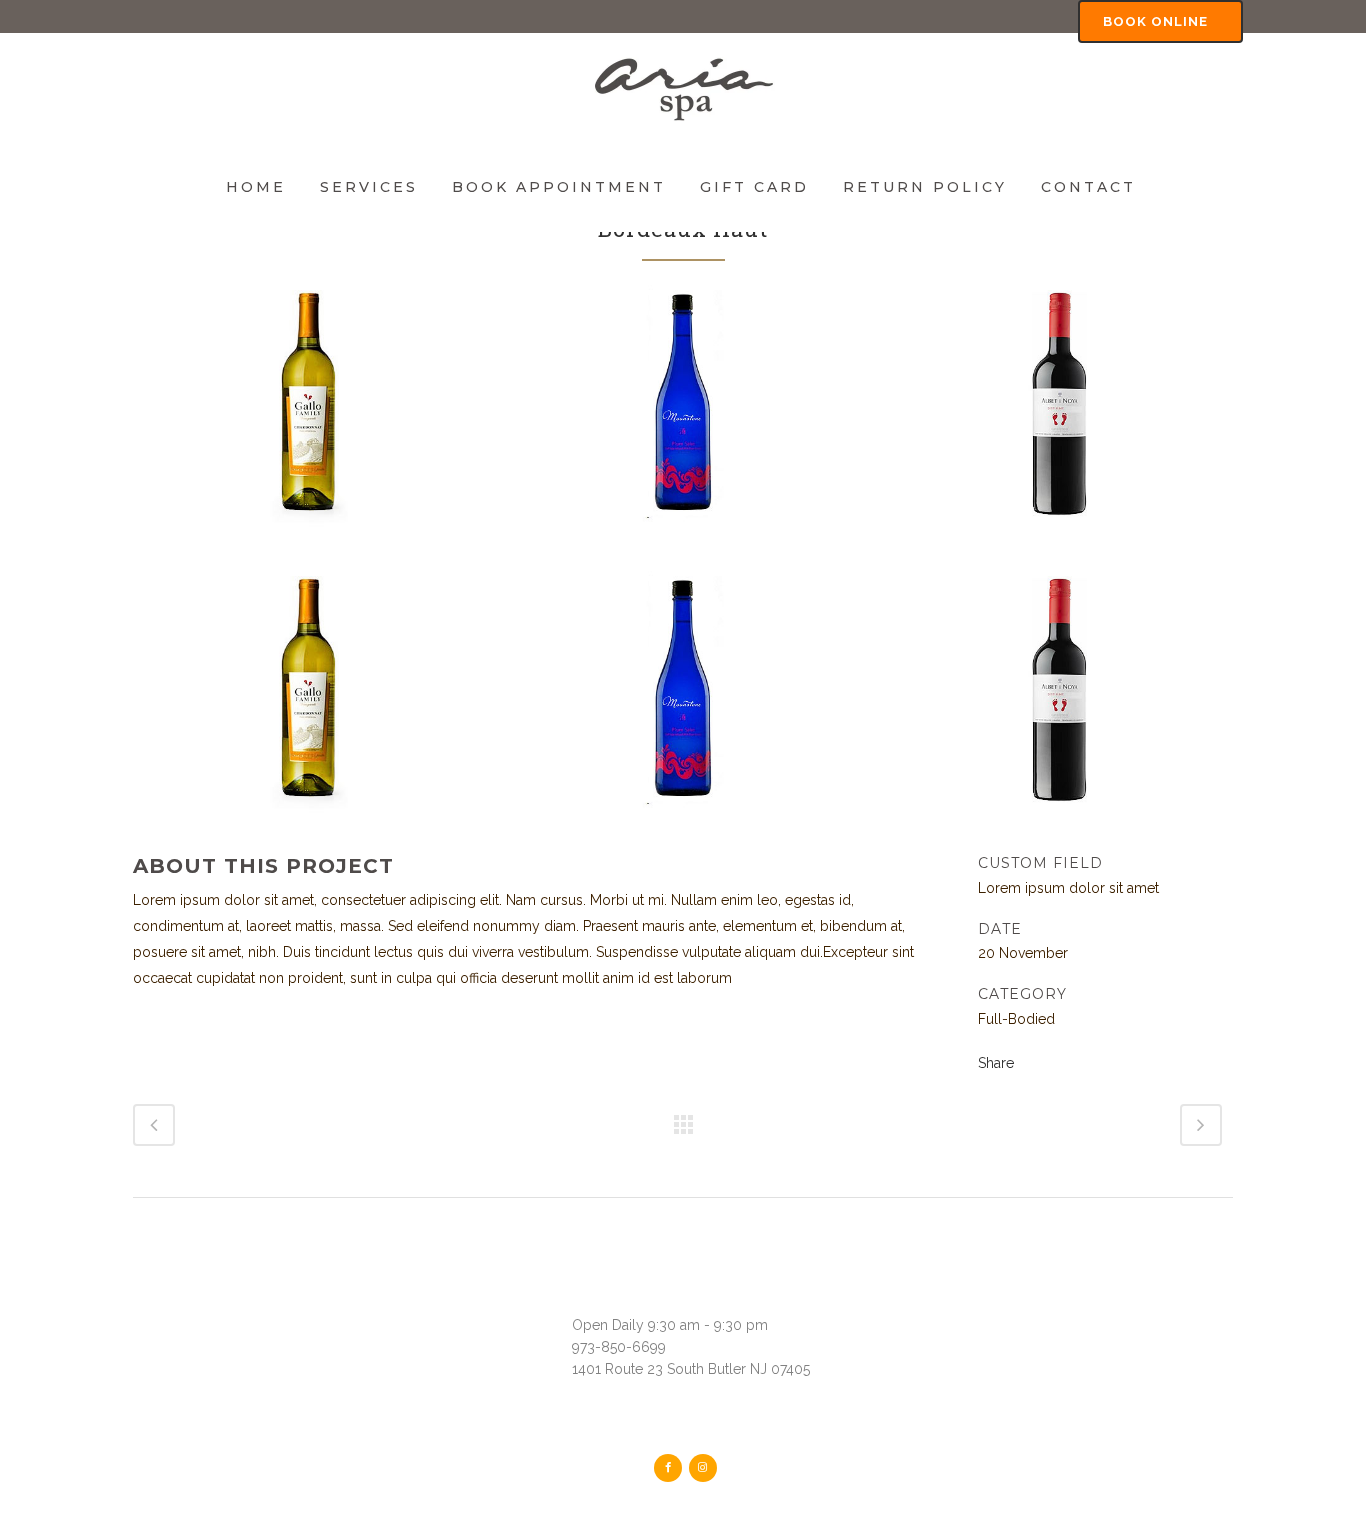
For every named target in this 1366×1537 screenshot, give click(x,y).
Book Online (1155, 21)
